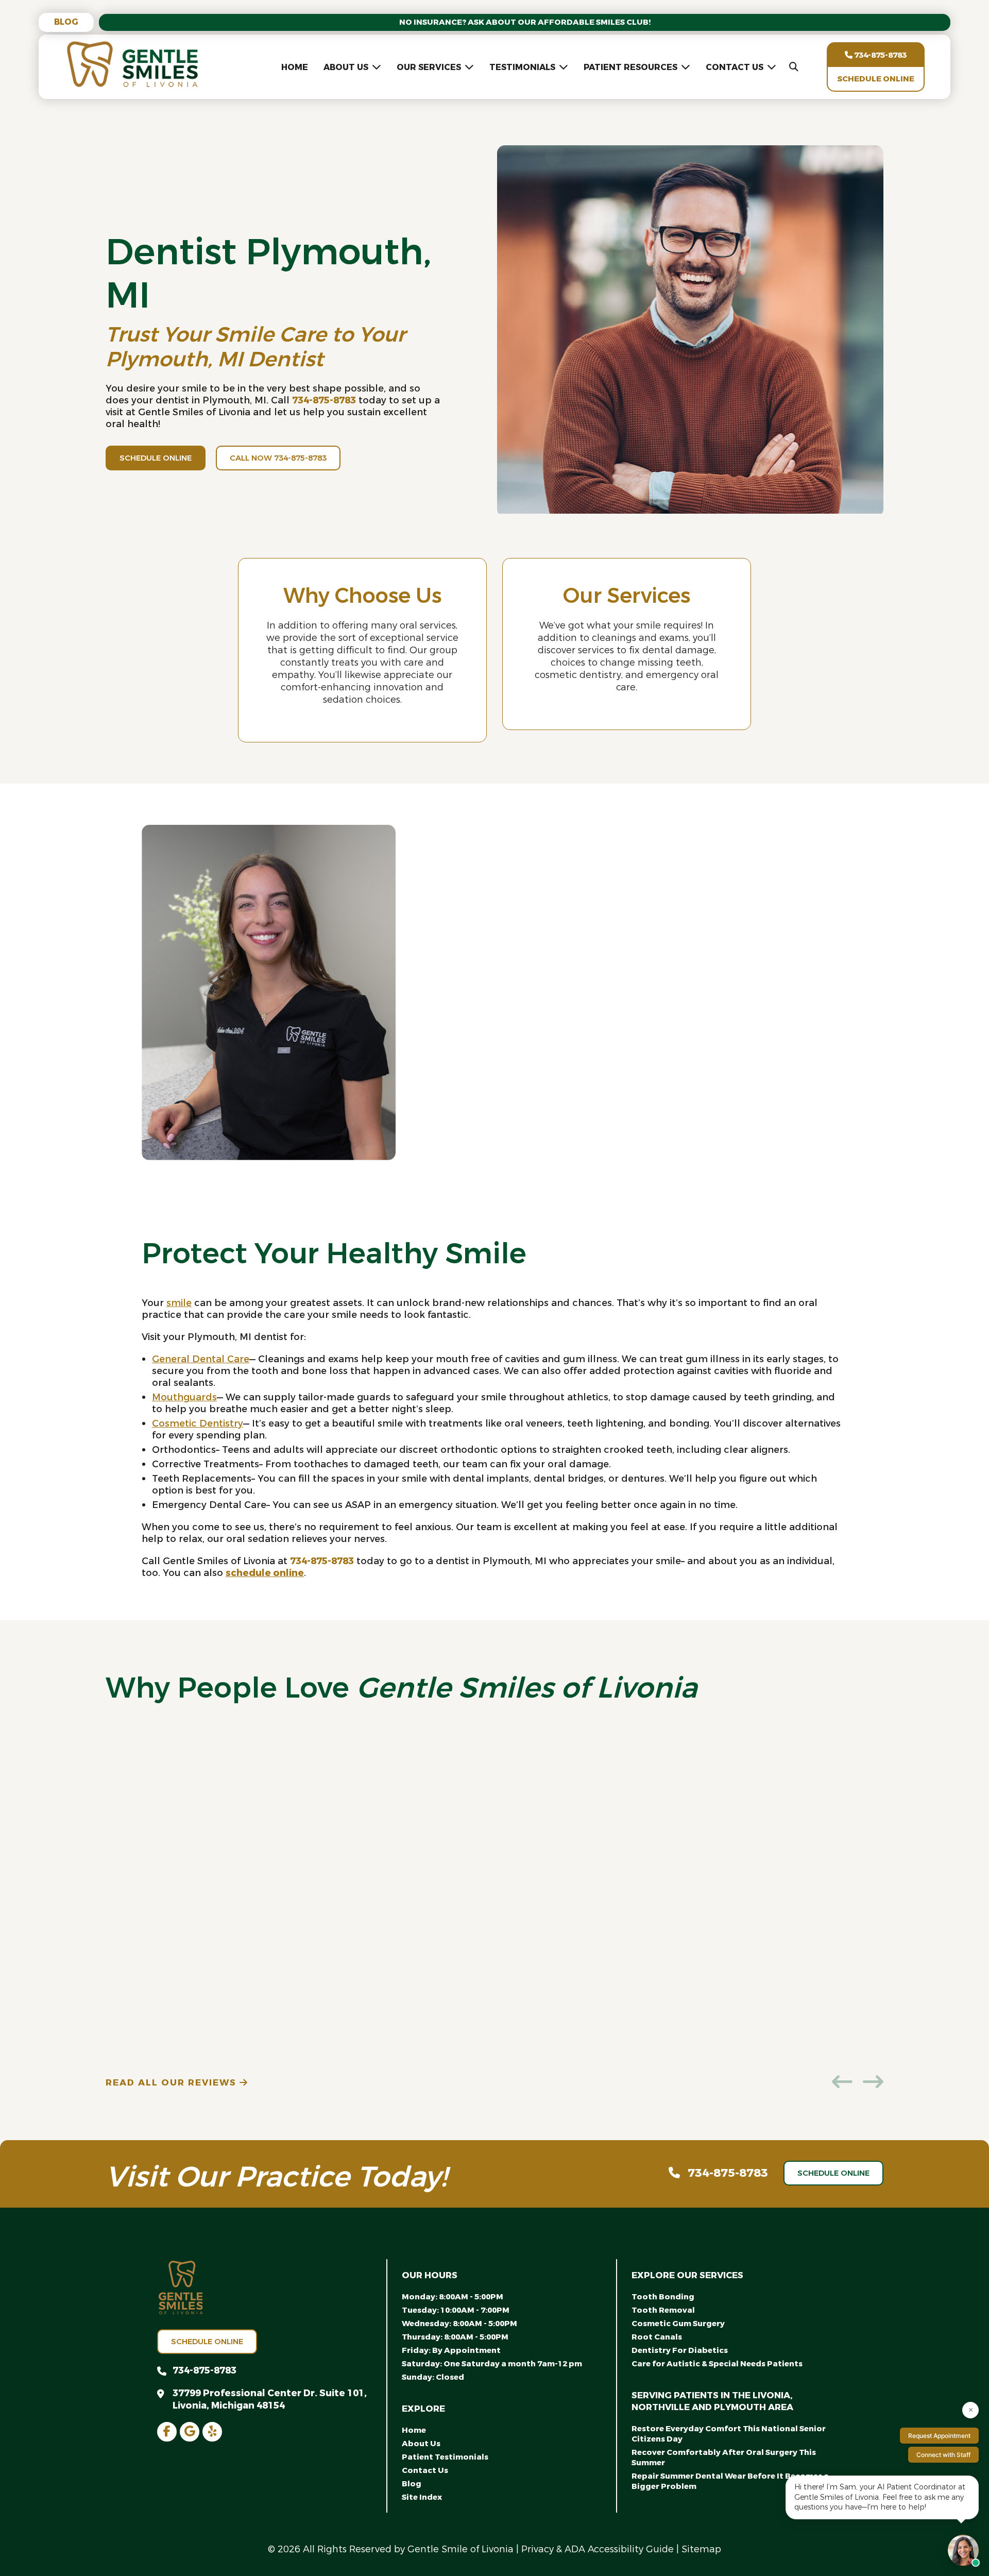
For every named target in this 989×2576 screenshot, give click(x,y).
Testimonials (522, 67)
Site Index (422, 2497)
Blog (66, 22)
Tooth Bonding (663, 2297)
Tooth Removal (663, 2310)
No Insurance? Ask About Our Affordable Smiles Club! (525, 22)
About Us (346, 67)
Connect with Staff (943, 2455)
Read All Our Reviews (173, 2083)
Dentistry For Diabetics (680, 2350)
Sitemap (701, 2549)
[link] (167, 2432)
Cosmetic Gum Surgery (678, 2324)
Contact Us (735, 67)
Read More (441, 998)
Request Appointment (939, 2436)
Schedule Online (876, 79)
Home (295, 67)
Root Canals (657, 2337)
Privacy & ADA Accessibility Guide (598, 2549)
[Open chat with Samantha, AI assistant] (963, 2550)
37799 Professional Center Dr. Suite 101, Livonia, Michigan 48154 (270, 2399)
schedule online (265, 1573)
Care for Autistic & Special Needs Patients (717, 2364)
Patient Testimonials (445, 2457)
